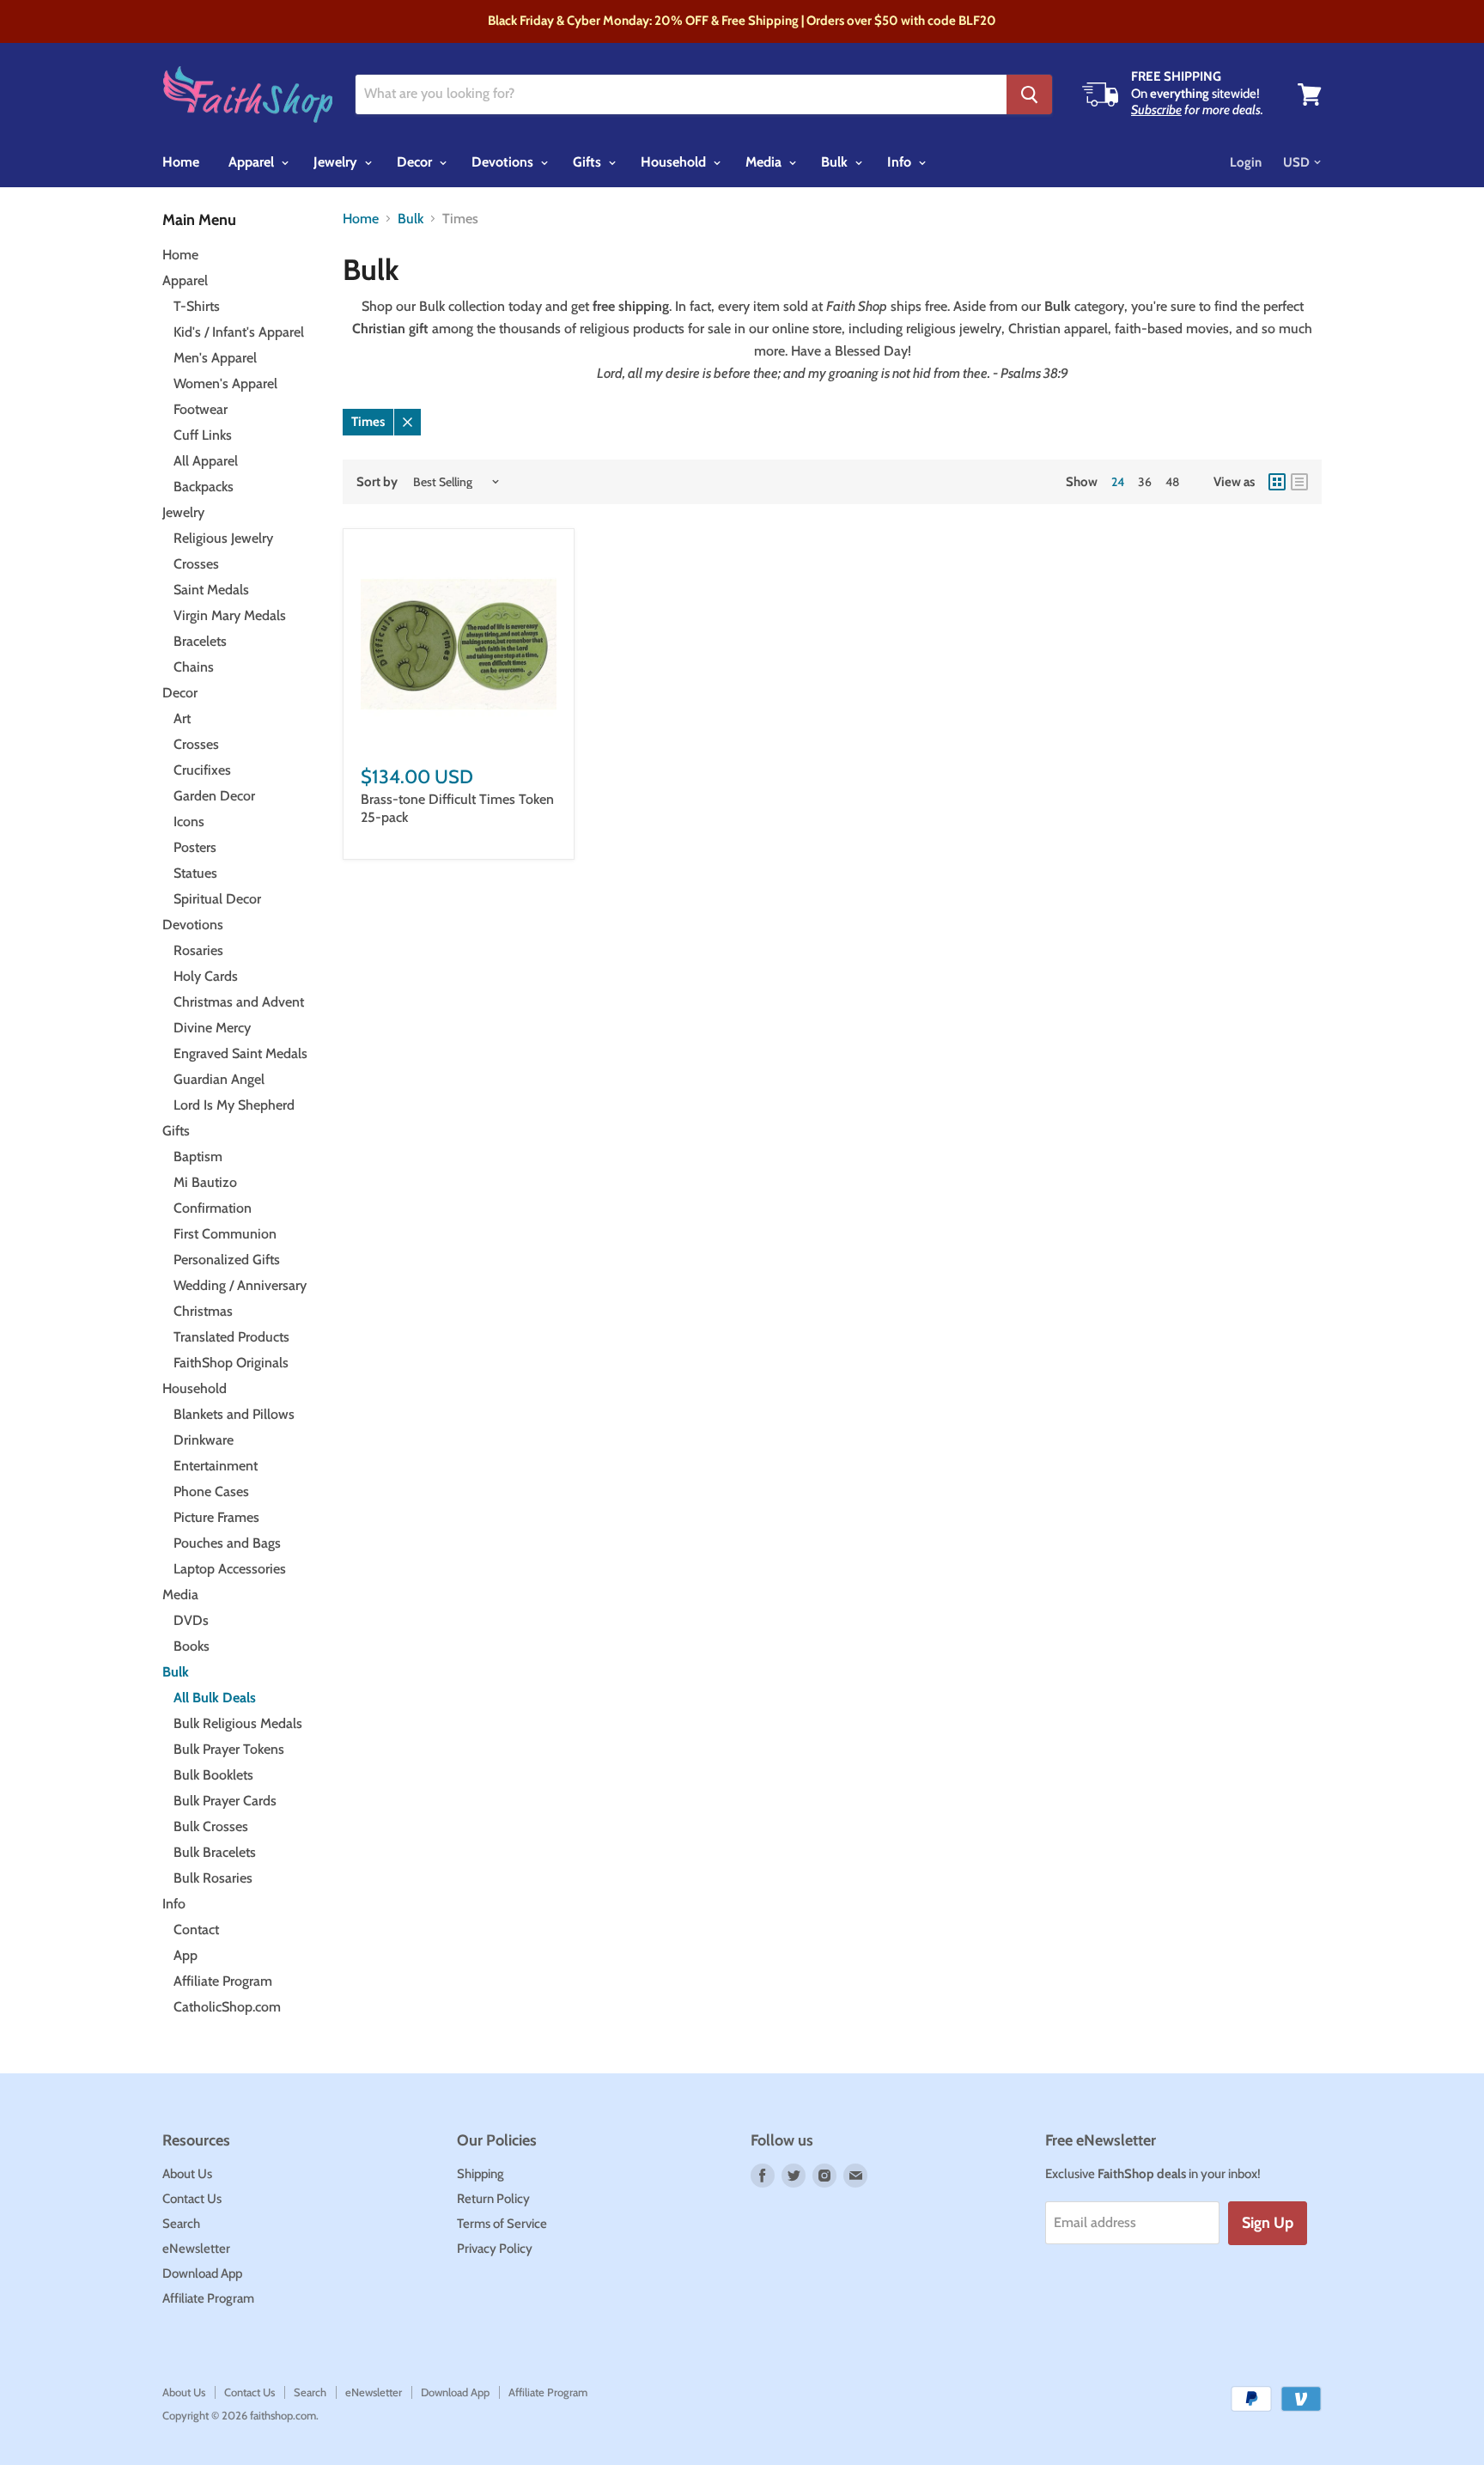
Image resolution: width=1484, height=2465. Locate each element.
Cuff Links (203, 435)
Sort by (377, 482)
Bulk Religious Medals (238, 1723)
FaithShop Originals (231, 1363)
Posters (195, 847)
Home (181, 162)
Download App (202, 2273)
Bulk (836, 162)
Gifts (589, 162)
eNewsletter (196, 2249)
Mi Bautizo (205, 1182)
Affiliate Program (223, 1981)
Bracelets (200, 641)
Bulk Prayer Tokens (229, 1749)
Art (182, 718)
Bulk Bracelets (215, 1852)
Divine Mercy (212, 1028)
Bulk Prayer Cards (225, 1801)
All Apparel (206, 461)
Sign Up (1268, 2223)
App (185, 1955)
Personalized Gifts (227, 1260)
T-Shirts (197, 306)
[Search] (1029, 94)
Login (1246, 162)
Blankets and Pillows (234, 1414)
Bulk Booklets (213, 1775)
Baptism (198, 1156)
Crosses (196, 564)
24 (1118, 482)
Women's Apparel (225, 383)
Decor (416, 162)
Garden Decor (214, 796)
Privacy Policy (495, 2249)
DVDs (191, 1620)
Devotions (504, 162)
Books (192, 1646)
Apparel (253, 162)
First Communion (225, 1234)
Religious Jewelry (223, 538)
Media (765, 162)
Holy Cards (206, 976)
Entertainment (216, 1466)
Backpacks (204, 487)
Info (901, 162)
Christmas (203, 1311)
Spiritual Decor (217, 899)
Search (181, 2224)
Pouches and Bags (227, 1543)
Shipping (480, 2174)
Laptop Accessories (230, 1569)
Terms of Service (502, 2224)
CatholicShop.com (227, 2007)
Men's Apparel (215, 358)
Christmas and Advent (239, 1002)
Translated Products (231, 1337)
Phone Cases (211, 1491)
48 (1172, 482)
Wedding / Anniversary (240, 1285)
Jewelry (337, 162)
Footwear (201, 409)
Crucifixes (202, 770)
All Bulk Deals (215, 1698)
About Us (187, 2174)
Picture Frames (216, 1517)
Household (675, 162)
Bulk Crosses (211, 1826)
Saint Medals (211, 590)
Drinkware (204, 1440)
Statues (195, 873)
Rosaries (198, 950)
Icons (189, 822)
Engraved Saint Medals (240, 1053)
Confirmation (213, 1208)
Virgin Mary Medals (230, 615)
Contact (196, 1929)
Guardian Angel (219, 1079)
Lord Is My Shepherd (234, 1105)
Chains (194, 667)
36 (1145, 482)
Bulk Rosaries (213, 1878)
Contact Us (192, 2199)
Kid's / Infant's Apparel (239, 332)
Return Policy (493, 2199)
